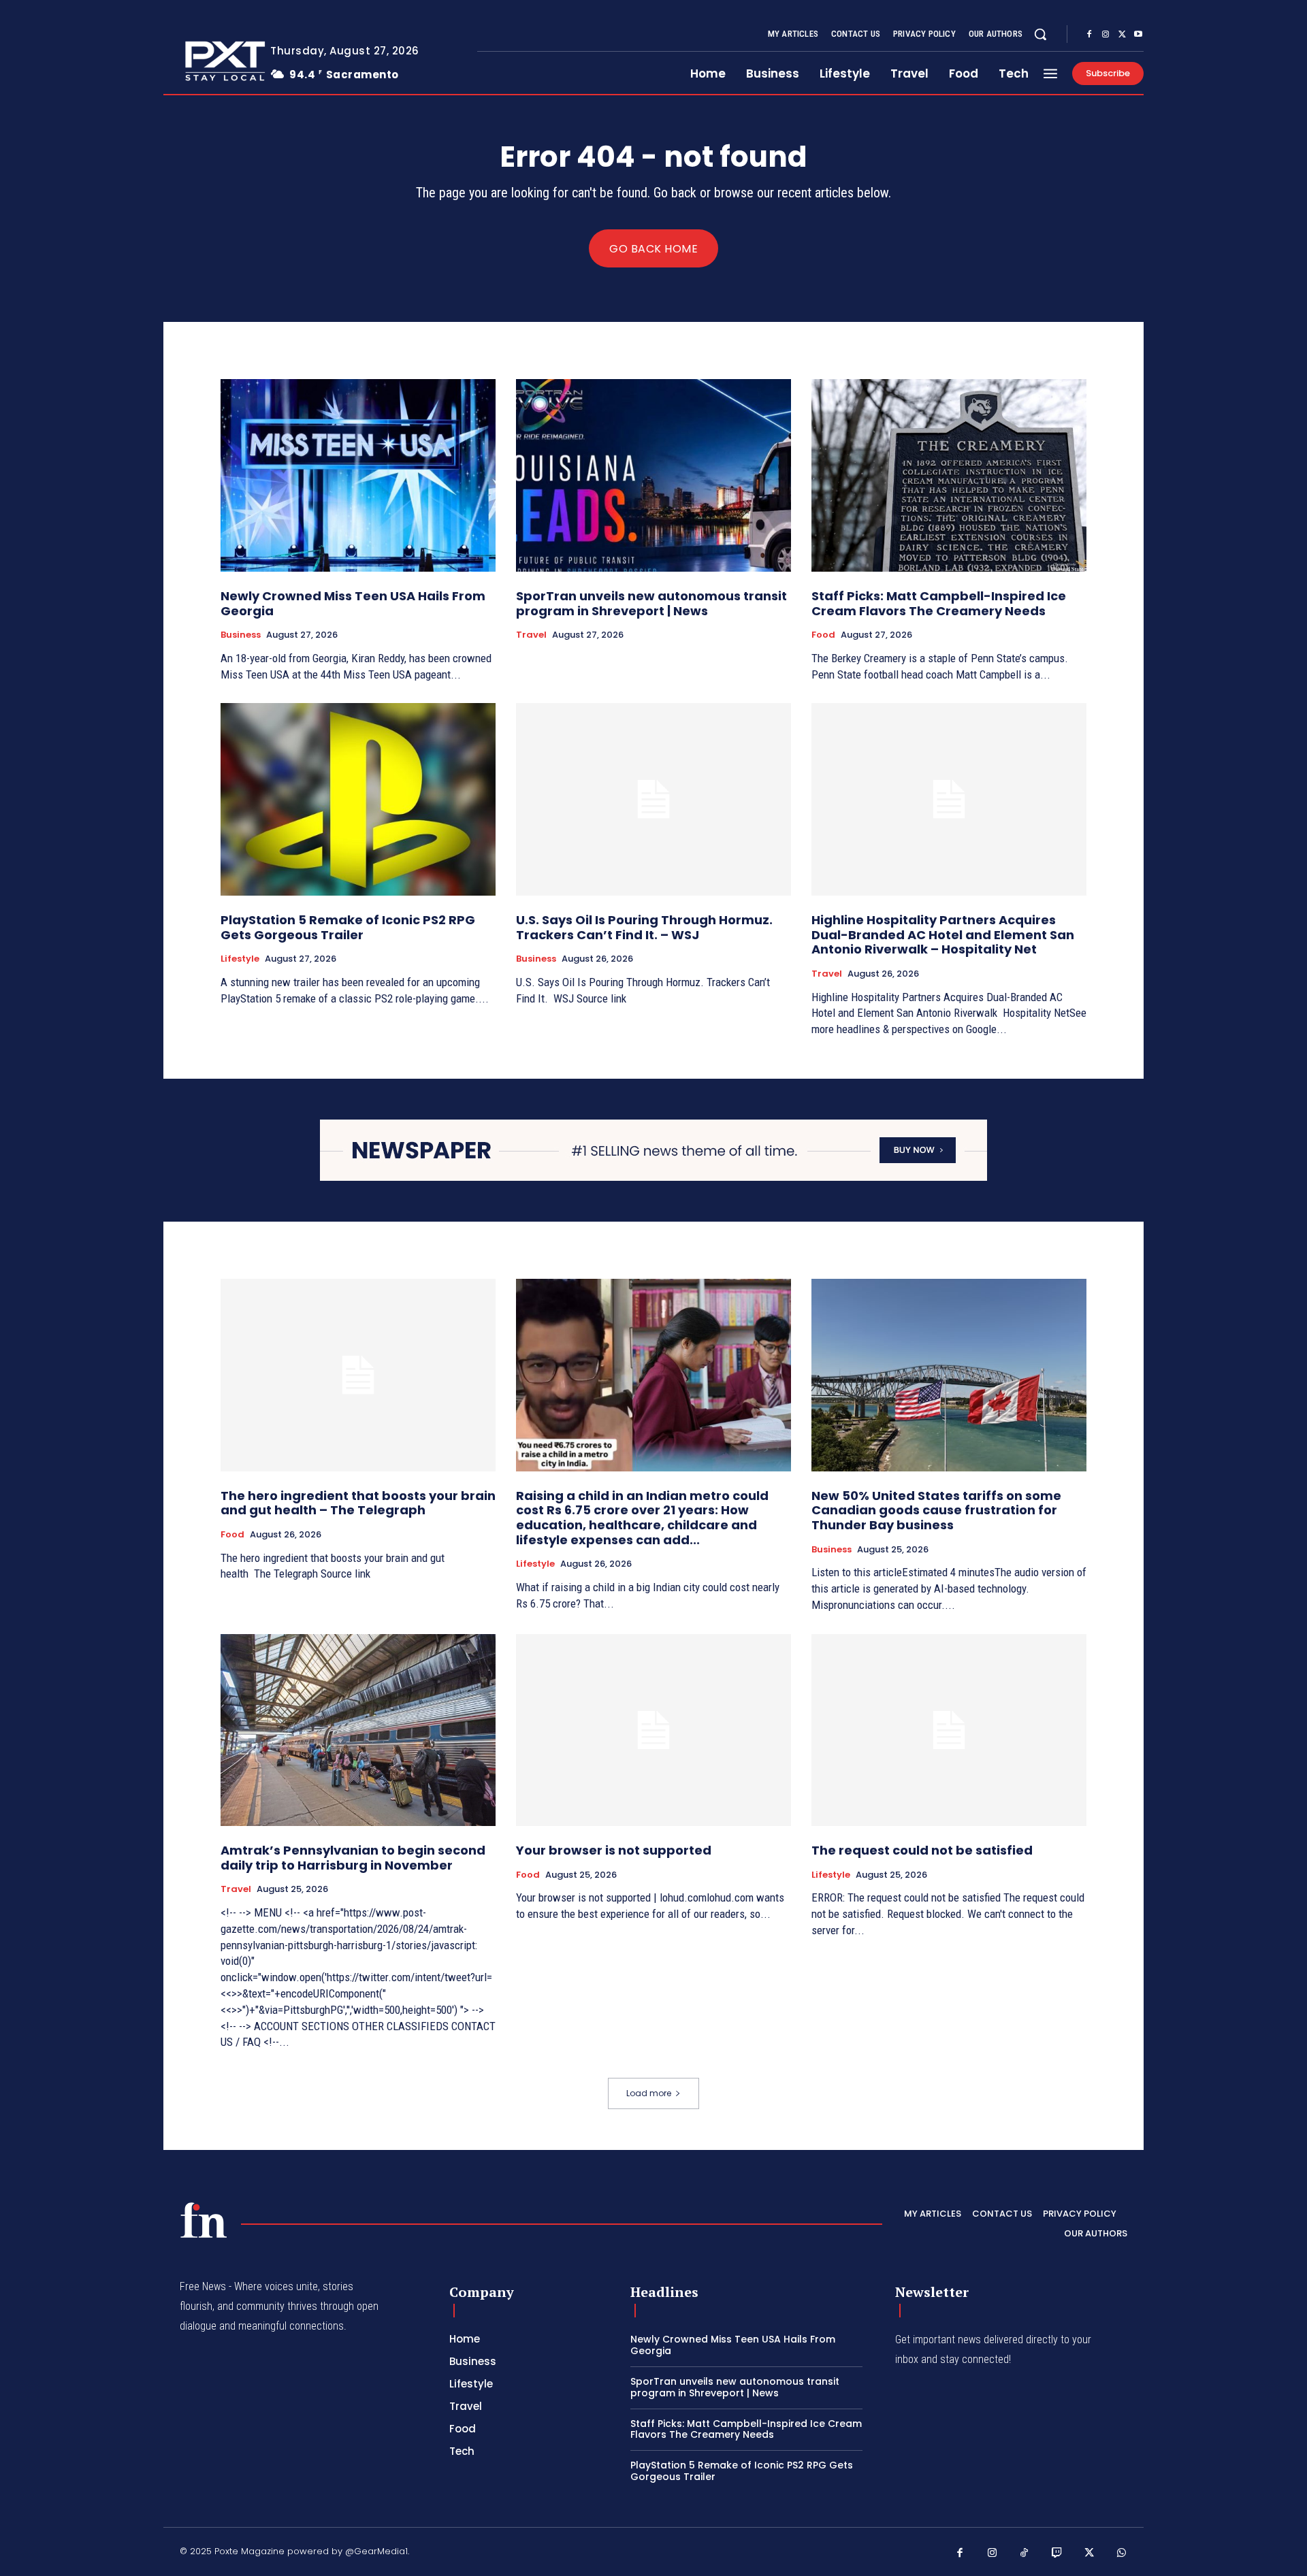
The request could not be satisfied (922, 1850)
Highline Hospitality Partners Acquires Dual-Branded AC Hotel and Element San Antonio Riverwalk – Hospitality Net (943, 934)
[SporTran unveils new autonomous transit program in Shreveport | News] (653, 475)
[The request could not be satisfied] (949, 1730)
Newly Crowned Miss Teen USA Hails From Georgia (353, 603)
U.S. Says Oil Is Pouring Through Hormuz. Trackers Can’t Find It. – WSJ (644, 927)
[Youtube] (1138, 35)
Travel (531, 635)
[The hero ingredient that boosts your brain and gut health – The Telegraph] (358, 1375)
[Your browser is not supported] (653, 1730)
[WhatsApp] (1122, 2554)
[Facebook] (1089, 35)
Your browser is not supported (614, 1850)
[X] (1122, 35)
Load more (649, 2093)
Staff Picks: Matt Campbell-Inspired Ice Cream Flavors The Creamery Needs (939, 603)
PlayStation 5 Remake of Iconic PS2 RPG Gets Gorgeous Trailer (348, 927)
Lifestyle (240, 959)
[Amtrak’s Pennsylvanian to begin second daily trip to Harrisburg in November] (358, 1730)
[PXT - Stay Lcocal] (206, 61)
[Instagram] (1106, 35)
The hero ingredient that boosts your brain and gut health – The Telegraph (358, 1503)
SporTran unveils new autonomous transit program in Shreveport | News (651, 603)
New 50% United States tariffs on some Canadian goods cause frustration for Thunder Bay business (936, 1510)
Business (241, 635)
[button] (1040, 34)
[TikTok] (1024, 2554)
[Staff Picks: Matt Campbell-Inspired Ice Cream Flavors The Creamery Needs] (949, 475)
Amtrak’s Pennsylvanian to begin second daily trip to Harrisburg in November (353, 1858)
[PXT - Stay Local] (204, 2220)
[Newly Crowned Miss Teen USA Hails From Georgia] (358, 475)
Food (823, 635)
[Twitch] (1057, 2554)
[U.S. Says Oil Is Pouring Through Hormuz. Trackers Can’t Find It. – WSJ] (653, 799)
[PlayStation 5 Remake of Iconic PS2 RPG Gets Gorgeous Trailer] (358, 799)
